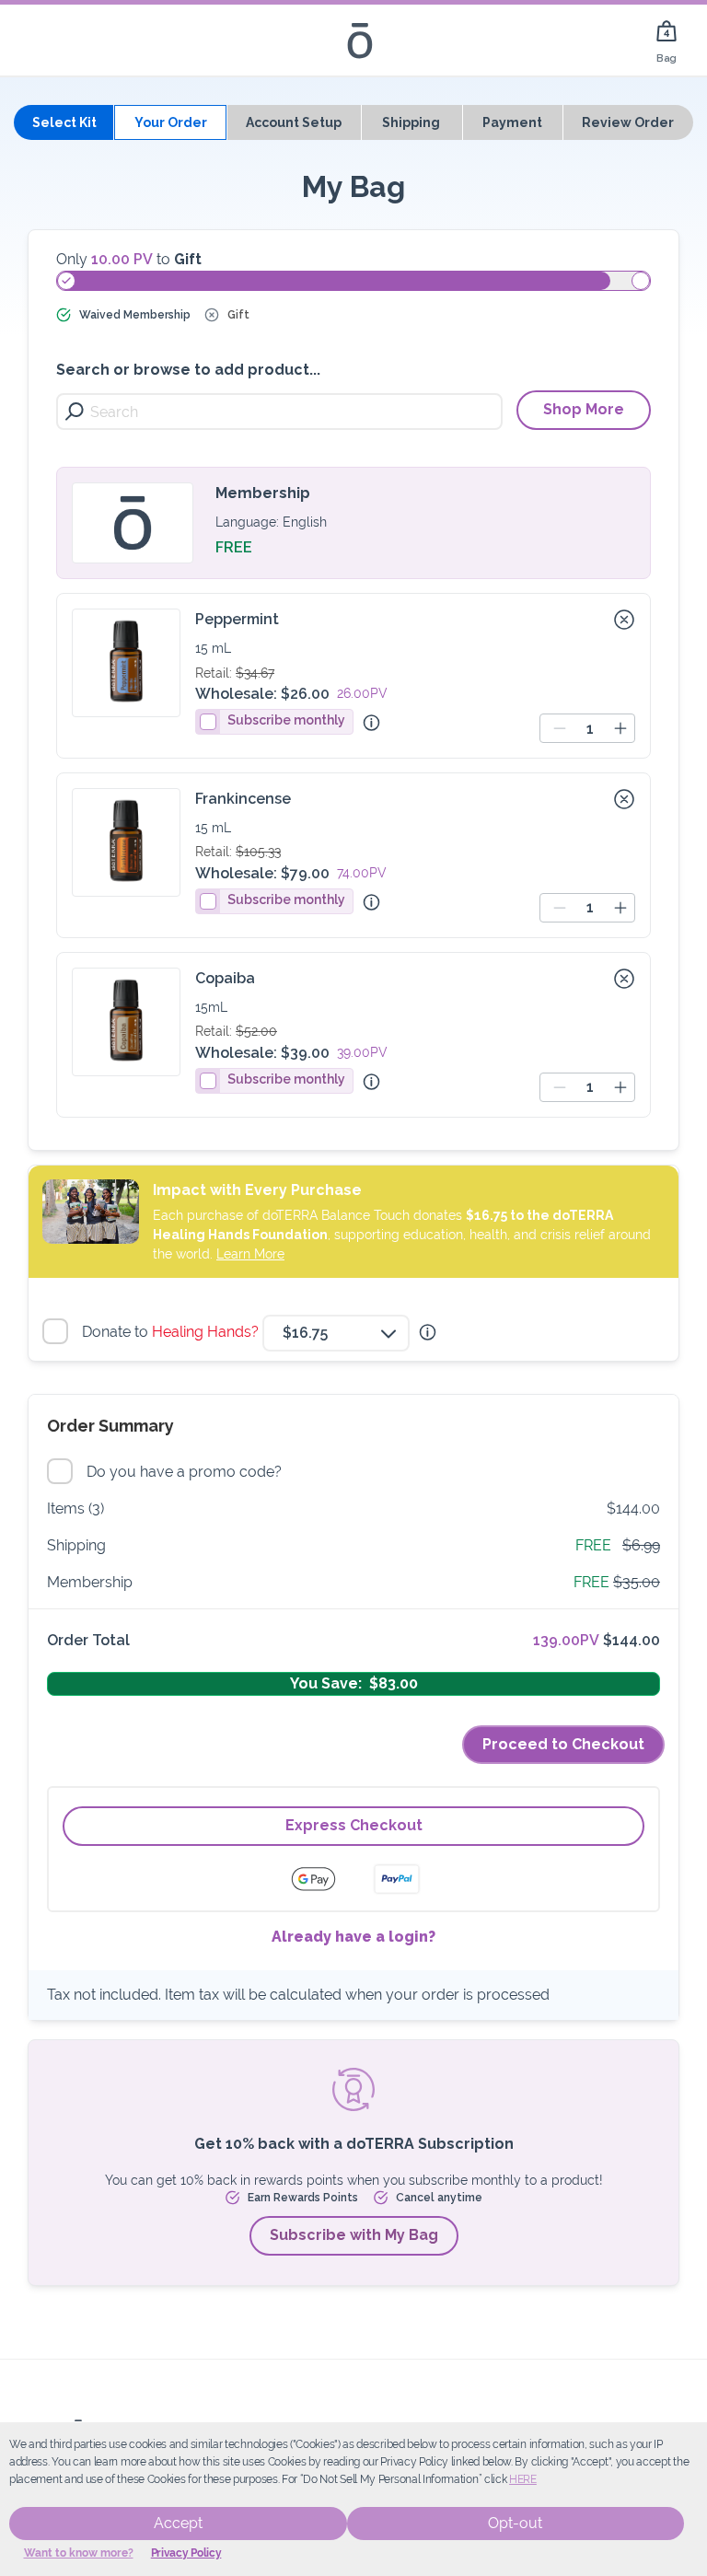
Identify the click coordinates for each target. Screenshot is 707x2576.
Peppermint (237, 619)
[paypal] (397, 1879)
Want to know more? (79, 2553)
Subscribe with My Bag (354, 2235)
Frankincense (243, 799)
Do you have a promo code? (186, 1472)
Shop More (584, 409)
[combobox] (336, 1333)
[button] (624, 620)
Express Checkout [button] (354, 1825)
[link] (666, 40)
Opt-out (515, 2523)
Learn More (250, 1254)
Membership (263, 493)
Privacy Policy (186, 2553)
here (523, 2479)
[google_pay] (325, 1879)
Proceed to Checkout (563, 1744)
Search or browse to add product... (188, 370)
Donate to (173, 1332)
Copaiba (225, 978)
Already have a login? (353, 1937)
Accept (178, 2523)
